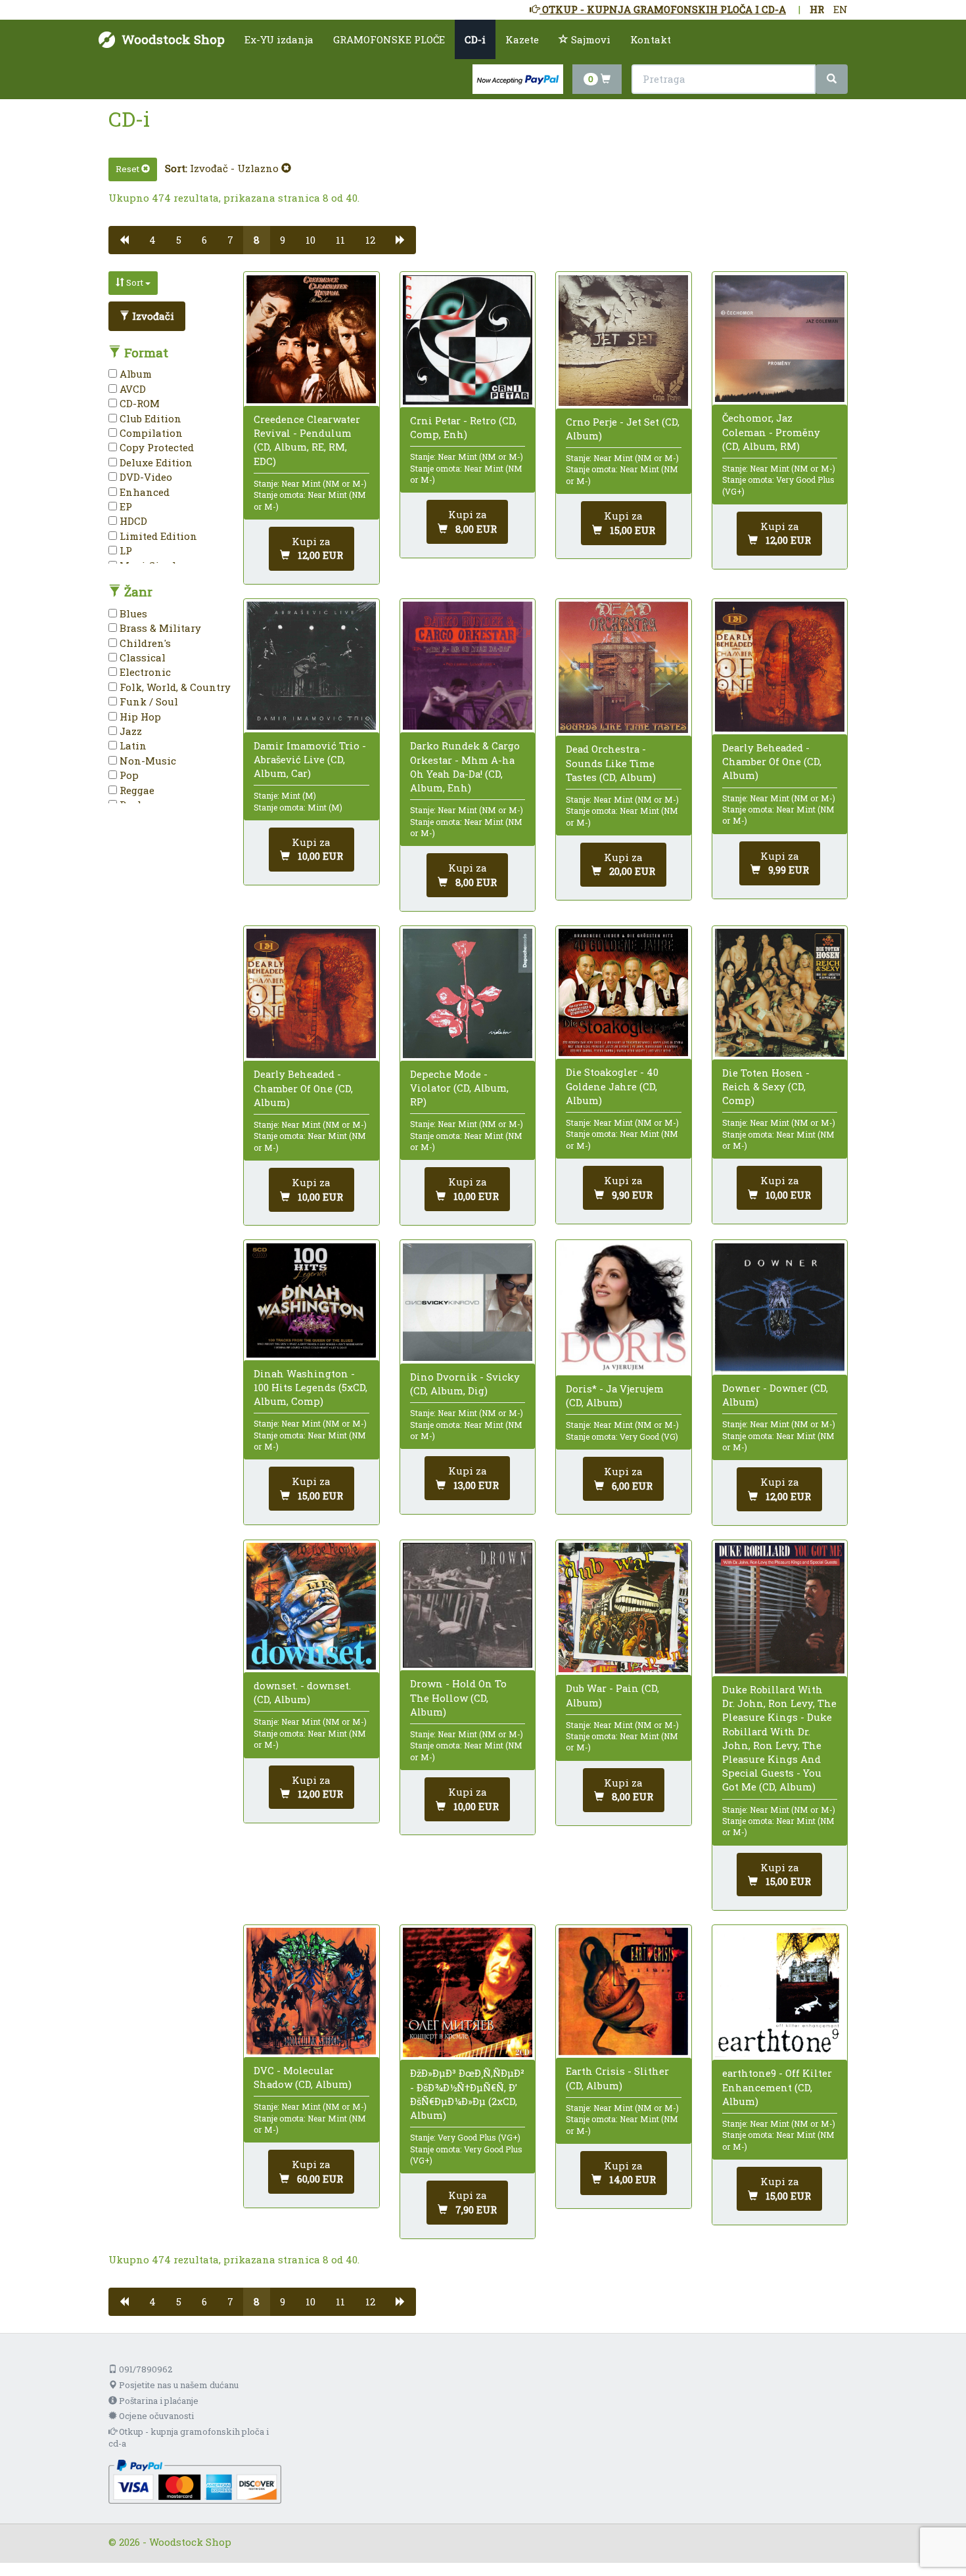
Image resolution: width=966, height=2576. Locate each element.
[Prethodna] (124, 240)
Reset (128, 169)
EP (125, 506)
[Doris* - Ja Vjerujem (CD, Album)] (623, 1308)
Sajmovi (589, 39)
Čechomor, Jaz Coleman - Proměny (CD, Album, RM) (771, 432)
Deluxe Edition (155, 462)
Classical (141, 657)
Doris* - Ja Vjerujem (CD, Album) (615, 1395)
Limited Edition (157, 536)
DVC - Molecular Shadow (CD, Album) (303, 2077)
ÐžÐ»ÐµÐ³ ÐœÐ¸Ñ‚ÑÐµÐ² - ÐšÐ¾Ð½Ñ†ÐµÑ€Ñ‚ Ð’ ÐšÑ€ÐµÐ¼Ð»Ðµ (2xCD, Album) (467, 2094)
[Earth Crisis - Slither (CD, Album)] (623, 1991)
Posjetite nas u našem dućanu (178, 2385)
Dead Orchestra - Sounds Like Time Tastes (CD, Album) (611, 763)
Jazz (129, 731)
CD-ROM (138, 403)
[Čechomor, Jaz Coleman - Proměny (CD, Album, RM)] (780, 339)
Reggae (136, 790)
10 (310, 240)
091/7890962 (145, 2369)
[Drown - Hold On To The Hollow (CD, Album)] (468, 1605)
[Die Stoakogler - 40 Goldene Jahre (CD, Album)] (623, 993)
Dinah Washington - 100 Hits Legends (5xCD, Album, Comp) (310, 1387)
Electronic (144, 672)
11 (340, 240)
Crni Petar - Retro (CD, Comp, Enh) (463, 427)
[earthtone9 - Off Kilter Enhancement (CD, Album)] (780, 1992)
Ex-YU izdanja (279, 39)
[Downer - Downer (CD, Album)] (780, 1308)
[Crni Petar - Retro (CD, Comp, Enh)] (468, 340)
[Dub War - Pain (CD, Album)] (623, 1608)
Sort (135, 282)
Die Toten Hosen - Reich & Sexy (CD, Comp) (766, 1086)
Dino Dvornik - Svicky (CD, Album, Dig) (465, 1384)
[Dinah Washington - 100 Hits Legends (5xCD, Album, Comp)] (311, 1300)
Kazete (522, 39)
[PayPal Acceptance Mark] (195, 2481)
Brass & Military (159, 628)
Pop (128, 775)
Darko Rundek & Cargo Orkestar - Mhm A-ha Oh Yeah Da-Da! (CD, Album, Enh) (465, 766)
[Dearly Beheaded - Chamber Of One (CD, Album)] (780, 667)
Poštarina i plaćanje (158, 2401)
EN (840, 9)
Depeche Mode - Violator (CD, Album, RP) (459, 1088)
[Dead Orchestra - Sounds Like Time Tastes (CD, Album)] (623, 667)
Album (134, 374)
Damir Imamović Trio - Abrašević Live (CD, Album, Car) (310, 759)
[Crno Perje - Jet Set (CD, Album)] (623, 341)
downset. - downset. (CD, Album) (302, 1692)
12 (370, 240)
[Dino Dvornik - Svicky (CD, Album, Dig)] (468, 1302)
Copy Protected (155, 447)
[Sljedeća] (401, 240)
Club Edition (149, 418)
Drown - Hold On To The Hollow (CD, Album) (458, 1697)
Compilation (150, 433)
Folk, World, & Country (174, 687)
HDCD (132, 521)
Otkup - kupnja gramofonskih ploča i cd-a (189, 2438)
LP (125, 550)
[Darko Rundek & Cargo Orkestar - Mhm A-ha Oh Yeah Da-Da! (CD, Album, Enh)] (468, 666)
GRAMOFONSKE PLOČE (389, 39)
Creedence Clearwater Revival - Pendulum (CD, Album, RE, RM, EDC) (307, 440)
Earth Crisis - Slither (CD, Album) (617, 2078)
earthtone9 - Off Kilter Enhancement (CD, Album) (777, 2087)
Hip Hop (139, 717)
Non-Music (147, 761)
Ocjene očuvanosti (155, 2416)
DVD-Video (145, 477)
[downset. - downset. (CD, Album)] (311, 1606)
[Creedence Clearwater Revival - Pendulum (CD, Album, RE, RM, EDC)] (311, 339)
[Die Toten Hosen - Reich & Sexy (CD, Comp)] (780, 993)
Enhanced (143, 492)
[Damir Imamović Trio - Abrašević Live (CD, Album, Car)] (311, 665)
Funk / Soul (148, 701)
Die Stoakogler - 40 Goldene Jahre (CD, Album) (612, 1086)
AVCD (131, 389)
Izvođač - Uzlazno (236, 168)
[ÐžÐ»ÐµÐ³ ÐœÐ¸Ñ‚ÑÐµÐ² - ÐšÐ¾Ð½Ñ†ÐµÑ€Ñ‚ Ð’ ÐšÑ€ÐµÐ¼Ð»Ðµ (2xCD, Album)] (468, 1992)
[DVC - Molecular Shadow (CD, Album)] (311, 1991)
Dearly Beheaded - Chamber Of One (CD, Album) (772, 761)
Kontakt (651, 39)
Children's (144, 643)
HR (817, 9)
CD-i (475, 39)
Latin (132, 745)
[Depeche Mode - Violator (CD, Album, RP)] (468, 993)
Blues (132, 613)
